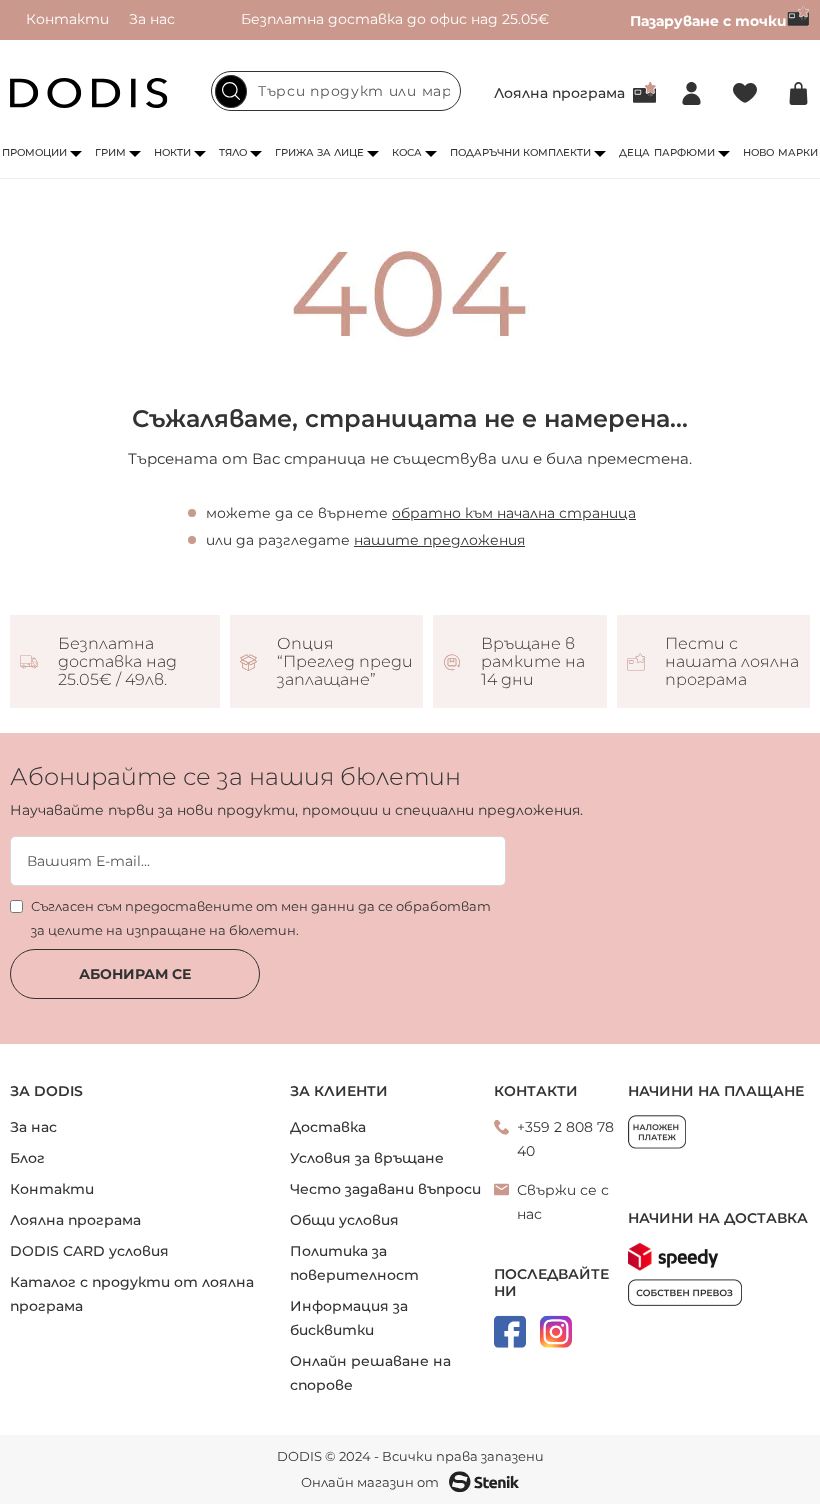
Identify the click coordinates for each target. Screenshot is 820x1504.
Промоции (34, 152)
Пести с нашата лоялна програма (732, 662)
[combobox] (336, 91)
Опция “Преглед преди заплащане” (345, 662)
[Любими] (745, 93)
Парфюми (684, 152)
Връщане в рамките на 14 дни (533, 662)
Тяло (233, 152)
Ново (758, 152)
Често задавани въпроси (385, 1189)
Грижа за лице (319, 152)
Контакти (67, 19)
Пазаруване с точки (708, 21)
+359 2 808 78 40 (565, 1139)
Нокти (172, 152)
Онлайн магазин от (370, 1482)
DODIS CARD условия (89, 1251)
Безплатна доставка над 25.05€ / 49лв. (117, 662)
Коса (407, 152)
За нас (152, 19)
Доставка (328, 1127)
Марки (798, 152)
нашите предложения (439, 540)
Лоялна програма (559, 93)
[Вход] (691, 93)
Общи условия (344, 1220)
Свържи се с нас (563, 1202)
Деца (634, 152)
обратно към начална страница (514, 513)
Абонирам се (135, 974)
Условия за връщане (367, 1158)
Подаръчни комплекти (520, 152)
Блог (27, 1158)
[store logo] (89, 93)
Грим (110, 152)
